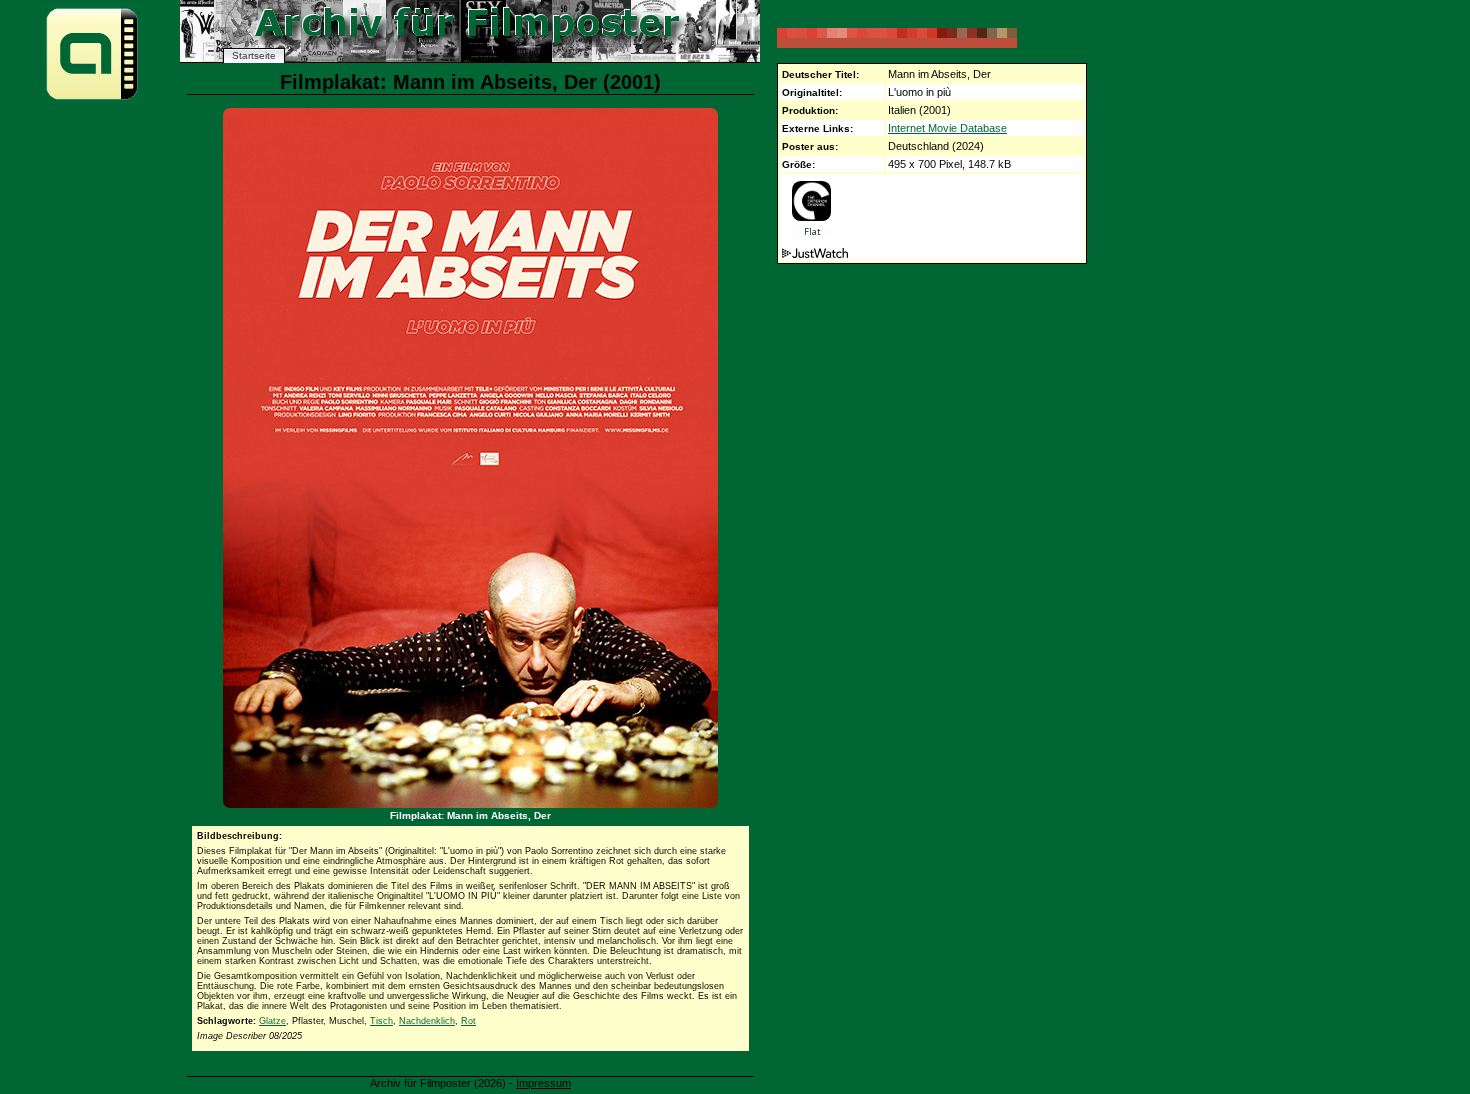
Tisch (381, 1021)
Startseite (254, 55)
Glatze (272, 1021)
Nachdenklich (427, 1021)
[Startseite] (92, 98)
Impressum (543, 1083)
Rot (468, 1021)
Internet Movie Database (947, 128)
